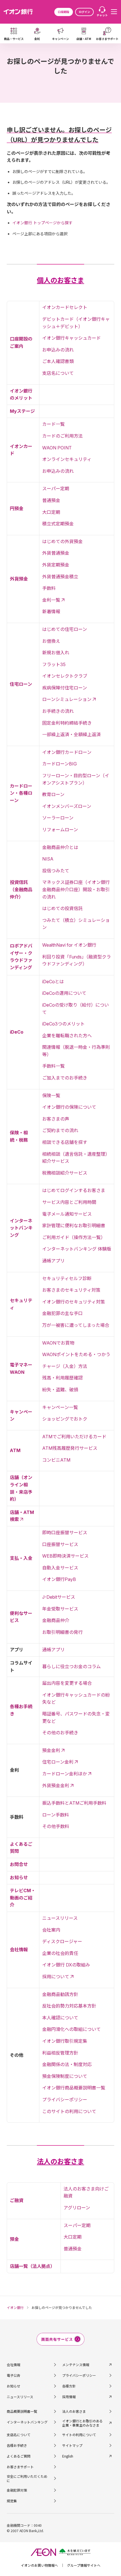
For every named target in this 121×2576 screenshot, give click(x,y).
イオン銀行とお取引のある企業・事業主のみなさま (82, 2423)
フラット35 (54, 664)
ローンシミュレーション (67, 699)
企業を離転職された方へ (67, 1036)
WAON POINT (57, 448)
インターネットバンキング (21, 1228)
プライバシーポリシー (65, 2100)
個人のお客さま (60, 280)
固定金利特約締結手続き (67, 723)
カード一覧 (53, 424)
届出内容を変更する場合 (67, 1683)
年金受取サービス (60, 1609)
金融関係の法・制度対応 (67, 2064)
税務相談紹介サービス (65, 1173)
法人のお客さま (60, 2162)
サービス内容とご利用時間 (69, 1202)
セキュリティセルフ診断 (67, 1278)
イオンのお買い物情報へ (39, 2565)
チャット (102, 15)
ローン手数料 (56, 1815)
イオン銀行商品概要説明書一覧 (74, 2088)
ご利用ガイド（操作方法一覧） (74, 1237)
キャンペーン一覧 (60, 1407)
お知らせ (19, 1878)
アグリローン (77, 2208)
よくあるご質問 (19, 2456)
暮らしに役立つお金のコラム (71, 1666)
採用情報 (69, 2397)
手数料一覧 (53, 1066)
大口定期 (51, 512)
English (68, 2456)
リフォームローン (60, 830)
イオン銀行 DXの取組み (66, 1965)
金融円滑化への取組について (71, 2029)
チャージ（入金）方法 (65, 1366)
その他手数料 (56, 1826)
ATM (15, 1450)
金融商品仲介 (56, 1620)
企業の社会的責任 (60, 1953)
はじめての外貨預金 (62, 541)
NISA (48, 859)
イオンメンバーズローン (67, 806)
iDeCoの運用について (64, 993)
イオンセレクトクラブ (65, 676)
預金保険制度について (65, 2076)
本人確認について (60, 2018)
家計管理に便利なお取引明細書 (74, 1226)
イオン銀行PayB (59, 1579)
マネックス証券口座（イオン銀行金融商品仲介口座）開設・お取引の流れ (76, 889)
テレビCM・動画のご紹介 (23, 1898)
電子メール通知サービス (67, 1214)
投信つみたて (56, 871)
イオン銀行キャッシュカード (71, 338)
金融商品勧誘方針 (60, 1994)
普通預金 (51, 500)
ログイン (84, 12)
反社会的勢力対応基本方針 (69, 2006)
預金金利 (51, 1750)
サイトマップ (72, 2445)
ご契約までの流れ (60, 1130)
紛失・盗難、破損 (60, 1390)
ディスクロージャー (62, 1941)
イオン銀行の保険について (69, 1107)
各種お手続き (17, 2445)
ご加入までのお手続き (65, 1078)
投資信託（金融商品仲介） (21, 889)
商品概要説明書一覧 (22, 2411)
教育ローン (53, 794)
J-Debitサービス (59, 1597)
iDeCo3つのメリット (63, 1024)
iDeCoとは (53, 982)
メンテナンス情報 (76, 2365)
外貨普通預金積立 (60, 577)
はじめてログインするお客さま (74, 1190)
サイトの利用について (79, 2435)
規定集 (12, 2501)
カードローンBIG (60, 764)
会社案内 (51, 1930)
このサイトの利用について (69, 2111)
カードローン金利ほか (65, 1774)
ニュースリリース (60, 1918)
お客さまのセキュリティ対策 (71, 1290)
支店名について (58, 373)
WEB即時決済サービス (65, 1556)
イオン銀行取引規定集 (65, 2041)
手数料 (49, 588)
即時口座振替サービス (65, 1533)
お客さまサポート (20, 2467)
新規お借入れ (56, 653)
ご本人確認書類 (58, 361)
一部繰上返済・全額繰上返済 (71, 734)
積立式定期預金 (58, 524)
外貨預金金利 (56, 1786)
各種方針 (69, 2386)
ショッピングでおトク (65, 1419)
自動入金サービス (60, 1568)
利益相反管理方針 (60, 2053)
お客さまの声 (56, 1119)
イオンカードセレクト (65, 307)
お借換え (51, 641)
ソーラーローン (58, 818)
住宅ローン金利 (58, 1762)
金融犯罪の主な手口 (62, 1313)
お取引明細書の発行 (62, 1632)
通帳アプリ (53, 1261)
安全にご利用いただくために (27, 2478)
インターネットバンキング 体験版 (77, 1249)
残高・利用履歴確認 (62, 1378)
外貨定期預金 (56, 565)
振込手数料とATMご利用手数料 (74, 1803)
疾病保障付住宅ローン (65, 688)
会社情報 (19, 1950)
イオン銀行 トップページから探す (42, 223)
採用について (56, 1977)
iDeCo (17, 1032)
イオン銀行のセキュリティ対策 (74, 1302)
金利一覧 (51, 600)
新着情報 (51, 611)
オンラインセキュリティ (67, 459)
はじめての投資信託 (62, 908)
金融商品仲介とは (60, 847)
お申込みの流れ (58, 350)
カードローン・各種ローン (21, 793)
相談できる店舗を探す (65, 1142)
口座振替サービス (60, 1544)
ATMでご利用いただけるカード (74, 1437)
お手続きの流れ (58, 711)
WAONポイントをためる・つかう (76, 1354)
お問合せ (19, 1864)
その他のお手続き (60, 1733)
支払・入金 (21, 1558)
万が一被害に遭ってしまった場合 (76, 1325)
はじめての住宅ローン (65, 629)
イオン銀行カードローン (67, 752)
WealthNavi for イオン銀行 (69, 945)
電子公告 (14, 2375)
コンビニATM (56, 1460)
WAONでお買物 (58, 1343)
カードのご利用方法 (62, 436)
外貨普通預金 (56, 553)
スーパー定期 (56, 489)
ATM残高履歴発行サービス (70, 1448)
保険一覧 (51, 1096)
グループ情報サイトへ (84, 2565)
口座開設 (64, 12)
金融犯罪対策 (17, 2490)
